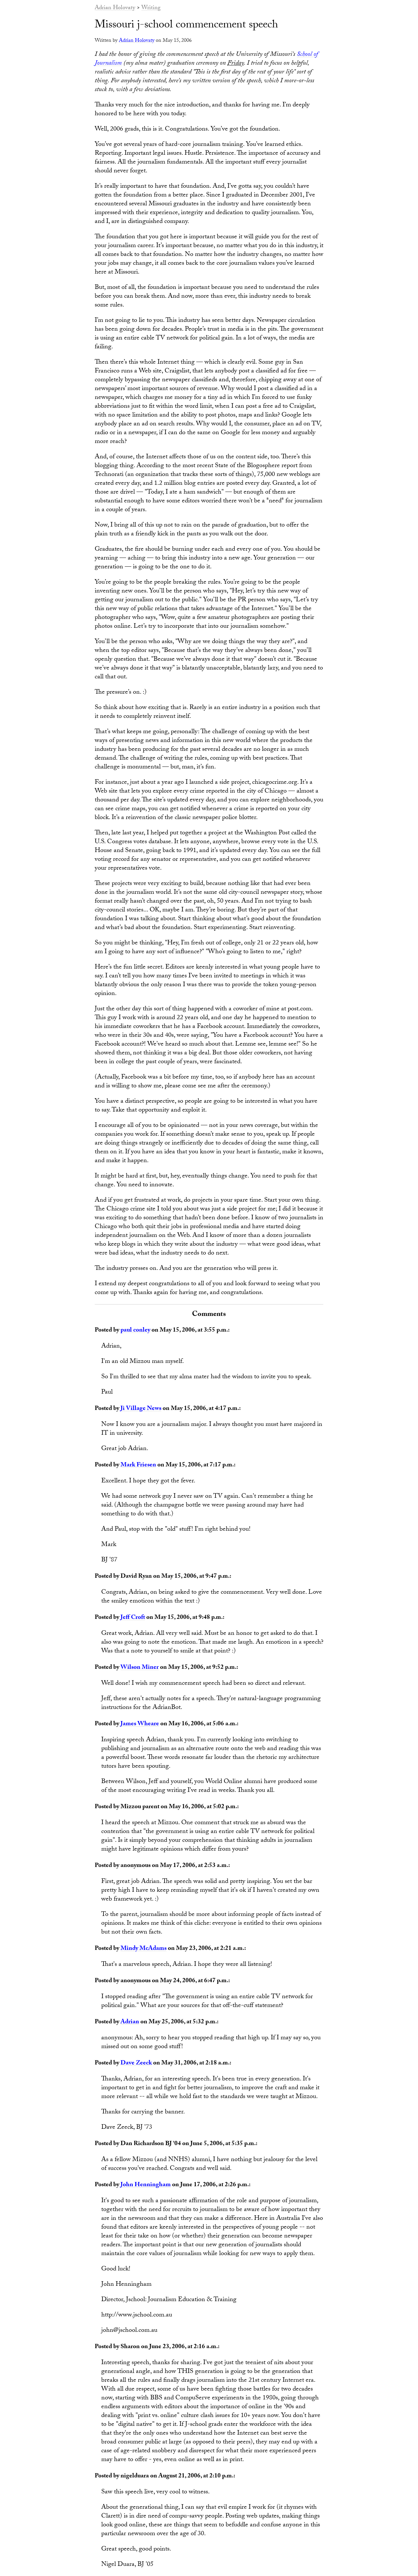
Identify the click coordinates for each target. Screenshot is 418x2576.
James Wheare (140, 1724)
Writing (151, 8)
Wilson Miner (140, 1668)
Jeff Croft (133, 1618)
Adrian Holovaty (115, 8)
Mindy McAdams (144, 1949)
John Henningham (146, 2185)
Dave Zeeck (136, 2063)
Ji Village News (141, 1409)
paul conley (135, 1331)
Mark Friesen (138, 1465)
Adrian (130, 2022)
